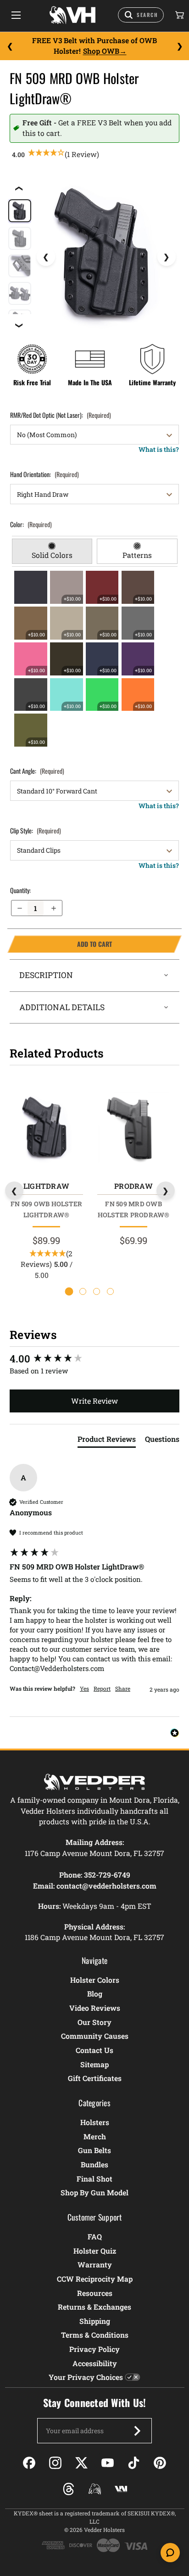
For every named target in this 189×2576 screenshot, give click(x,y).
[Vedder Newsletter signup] (137, 2431)
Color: (31, 524)
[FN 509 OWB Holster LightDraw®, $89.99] (46, 1128)
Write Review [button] (94, 1401)
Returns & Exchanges (94, 2307)
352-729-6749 (107, 1875)
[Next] (179, 46)
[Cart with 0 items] (179, 15)
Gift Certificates (95, 2078)
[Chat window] (170, 2553)
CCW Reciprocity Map (95, 2279)
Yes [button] (84, 1688)
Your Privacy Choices (86, 2377)
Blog (95, 1994)
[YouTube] (108, 2463)
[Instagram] (55, 2463)
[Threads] (69, 2489)
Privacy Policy (94, 2349)
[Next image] (167, 257)
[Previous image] (46, 257)
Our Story (94, 2022)
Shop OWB (101, 51)
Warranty (95, 2264)
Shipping (95, 2321)
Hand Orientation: (44, 474)
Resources (95, 2293)
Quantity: (20, 890)
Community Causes (95, 2036)
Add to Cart (60, 944)
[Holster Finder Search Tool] (141, 15)
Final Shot (94, 2179)
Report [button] (102, 1688)
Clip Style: (36, 830)
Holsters (95, 2122)
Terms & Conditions (95, 2335)
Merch (95, 2136)
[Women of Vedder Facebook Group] (95, 2489)
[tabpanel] (95, 659)
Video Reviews (95, 2008)
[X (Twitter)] (81, 2463)
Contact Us (94, 2050)
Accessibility (95, 2363)
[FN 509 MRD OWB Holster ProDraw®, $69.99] (133, 1128)
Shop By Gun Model (94, 2192)
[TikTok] (134, 2463)
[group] (94, 1359)
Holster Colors (95, 1980)
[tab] (52, 551)
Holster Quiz (95, 2251)
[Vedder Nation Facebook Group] (121, 2489)
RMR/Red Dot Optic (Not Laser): (61, 415)
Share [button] (123, 1688)
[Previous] (10, 46)
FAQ (95, 2236)
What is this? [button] (159, 449)
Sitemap (94, 2064)
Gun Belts (94, 2150)
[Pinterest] (160, 2463)
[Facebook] (29, 2463)
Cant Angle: (37, 771)
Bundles (94, 2164)
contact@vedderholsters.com (106, 1886)
